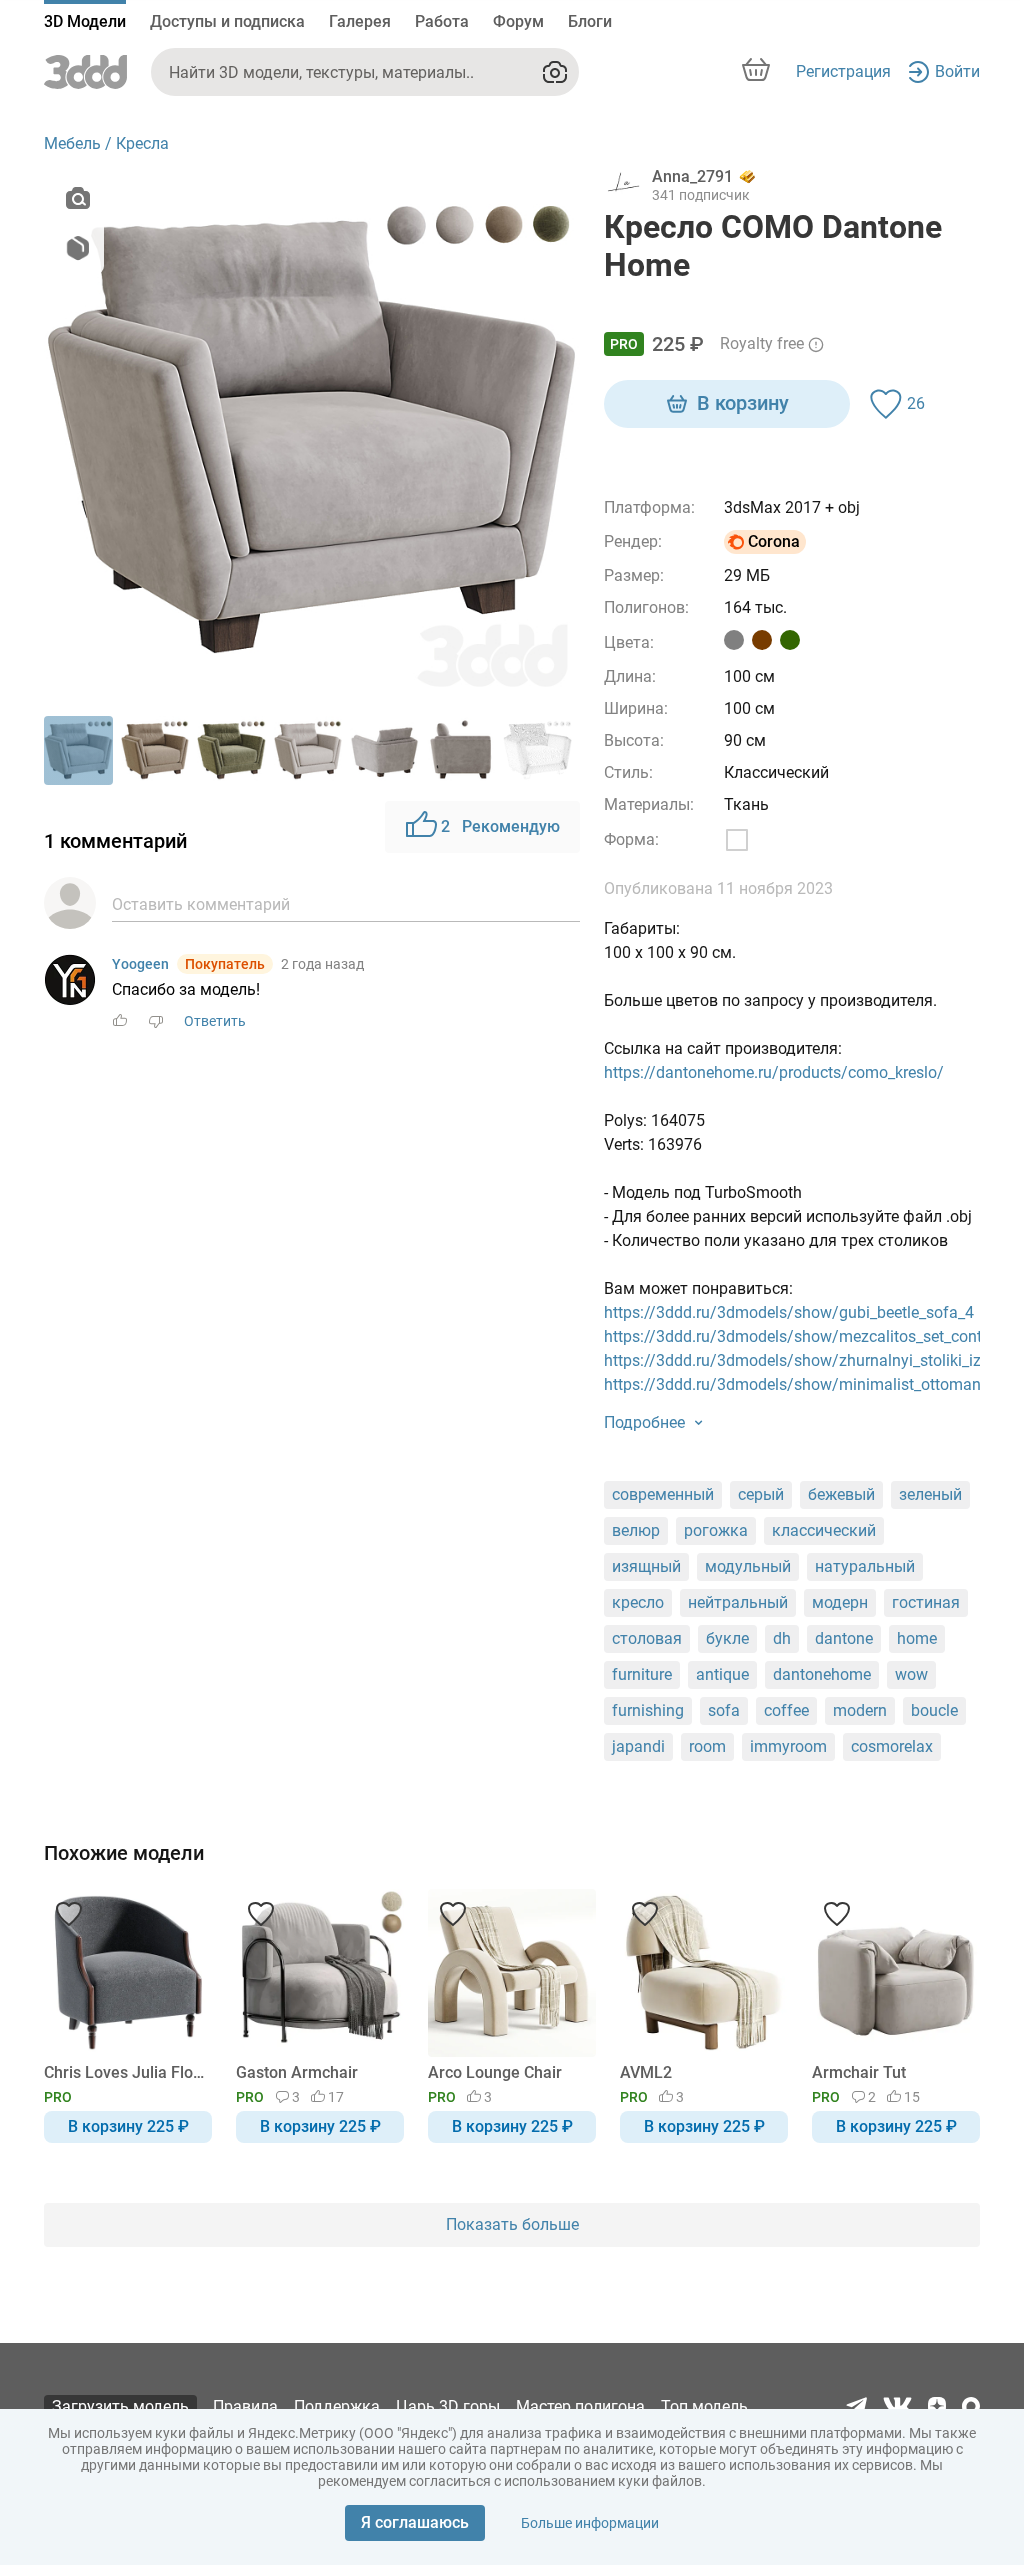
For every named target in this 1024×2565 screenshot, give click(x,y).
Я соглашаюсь (415, 2522)
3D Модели (85, 21)
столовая (647, 1638)
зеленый (930, 1494)
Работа (442, 21)
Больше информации (590, 2523)
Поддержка (337, 2406)
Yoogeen (140, 964)
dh (782, 1638)
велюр (636, 1530)
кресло (638, 1602)
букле (727, 1638)
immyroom (788, 1746)
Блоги (590, 21)
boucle (934, 1710)
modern (860, 1710)
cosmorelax (892, 1746)
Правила (245, 2406)
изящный (646, 1566)
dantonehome (822, 1674)
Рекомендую (500, 826)
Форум (518, 21)
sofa (724, 1710)
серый (761, 1494)
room (707, 1746)
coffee (786, 1710)
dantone (844, 1638)
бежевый (841, 1494)
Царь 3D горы (448, 2406)
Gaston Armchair (297, 2072)
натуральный (865, 1566)
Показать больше (512, 2224)
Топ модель (704, 2406)
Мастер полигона (580, 2406)
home (917, 1638)
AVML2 (646, 2072)
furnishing (648, 1710)
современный (663, 1494)
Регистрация (843, 71)
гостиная (926, 1602)
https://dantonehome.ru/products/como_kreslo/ (774, 1072)
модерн (840, 1602)
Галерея (360, 21)
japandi (638, 1746)
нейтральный (738, 1602)
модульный (748, 1566)
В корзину (743, 403)
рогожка (716, 1530)
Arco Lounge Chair (495, 2072)
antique (722, 1674)
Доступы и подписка (227, 21)
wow (911, 1674)
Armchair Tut (859, 2072)
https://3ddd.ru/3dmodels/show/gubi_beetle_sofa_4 (789, 1312)
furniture (642, 1674)
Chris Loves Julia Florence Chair (124, 2072)
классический (824, 1530)
